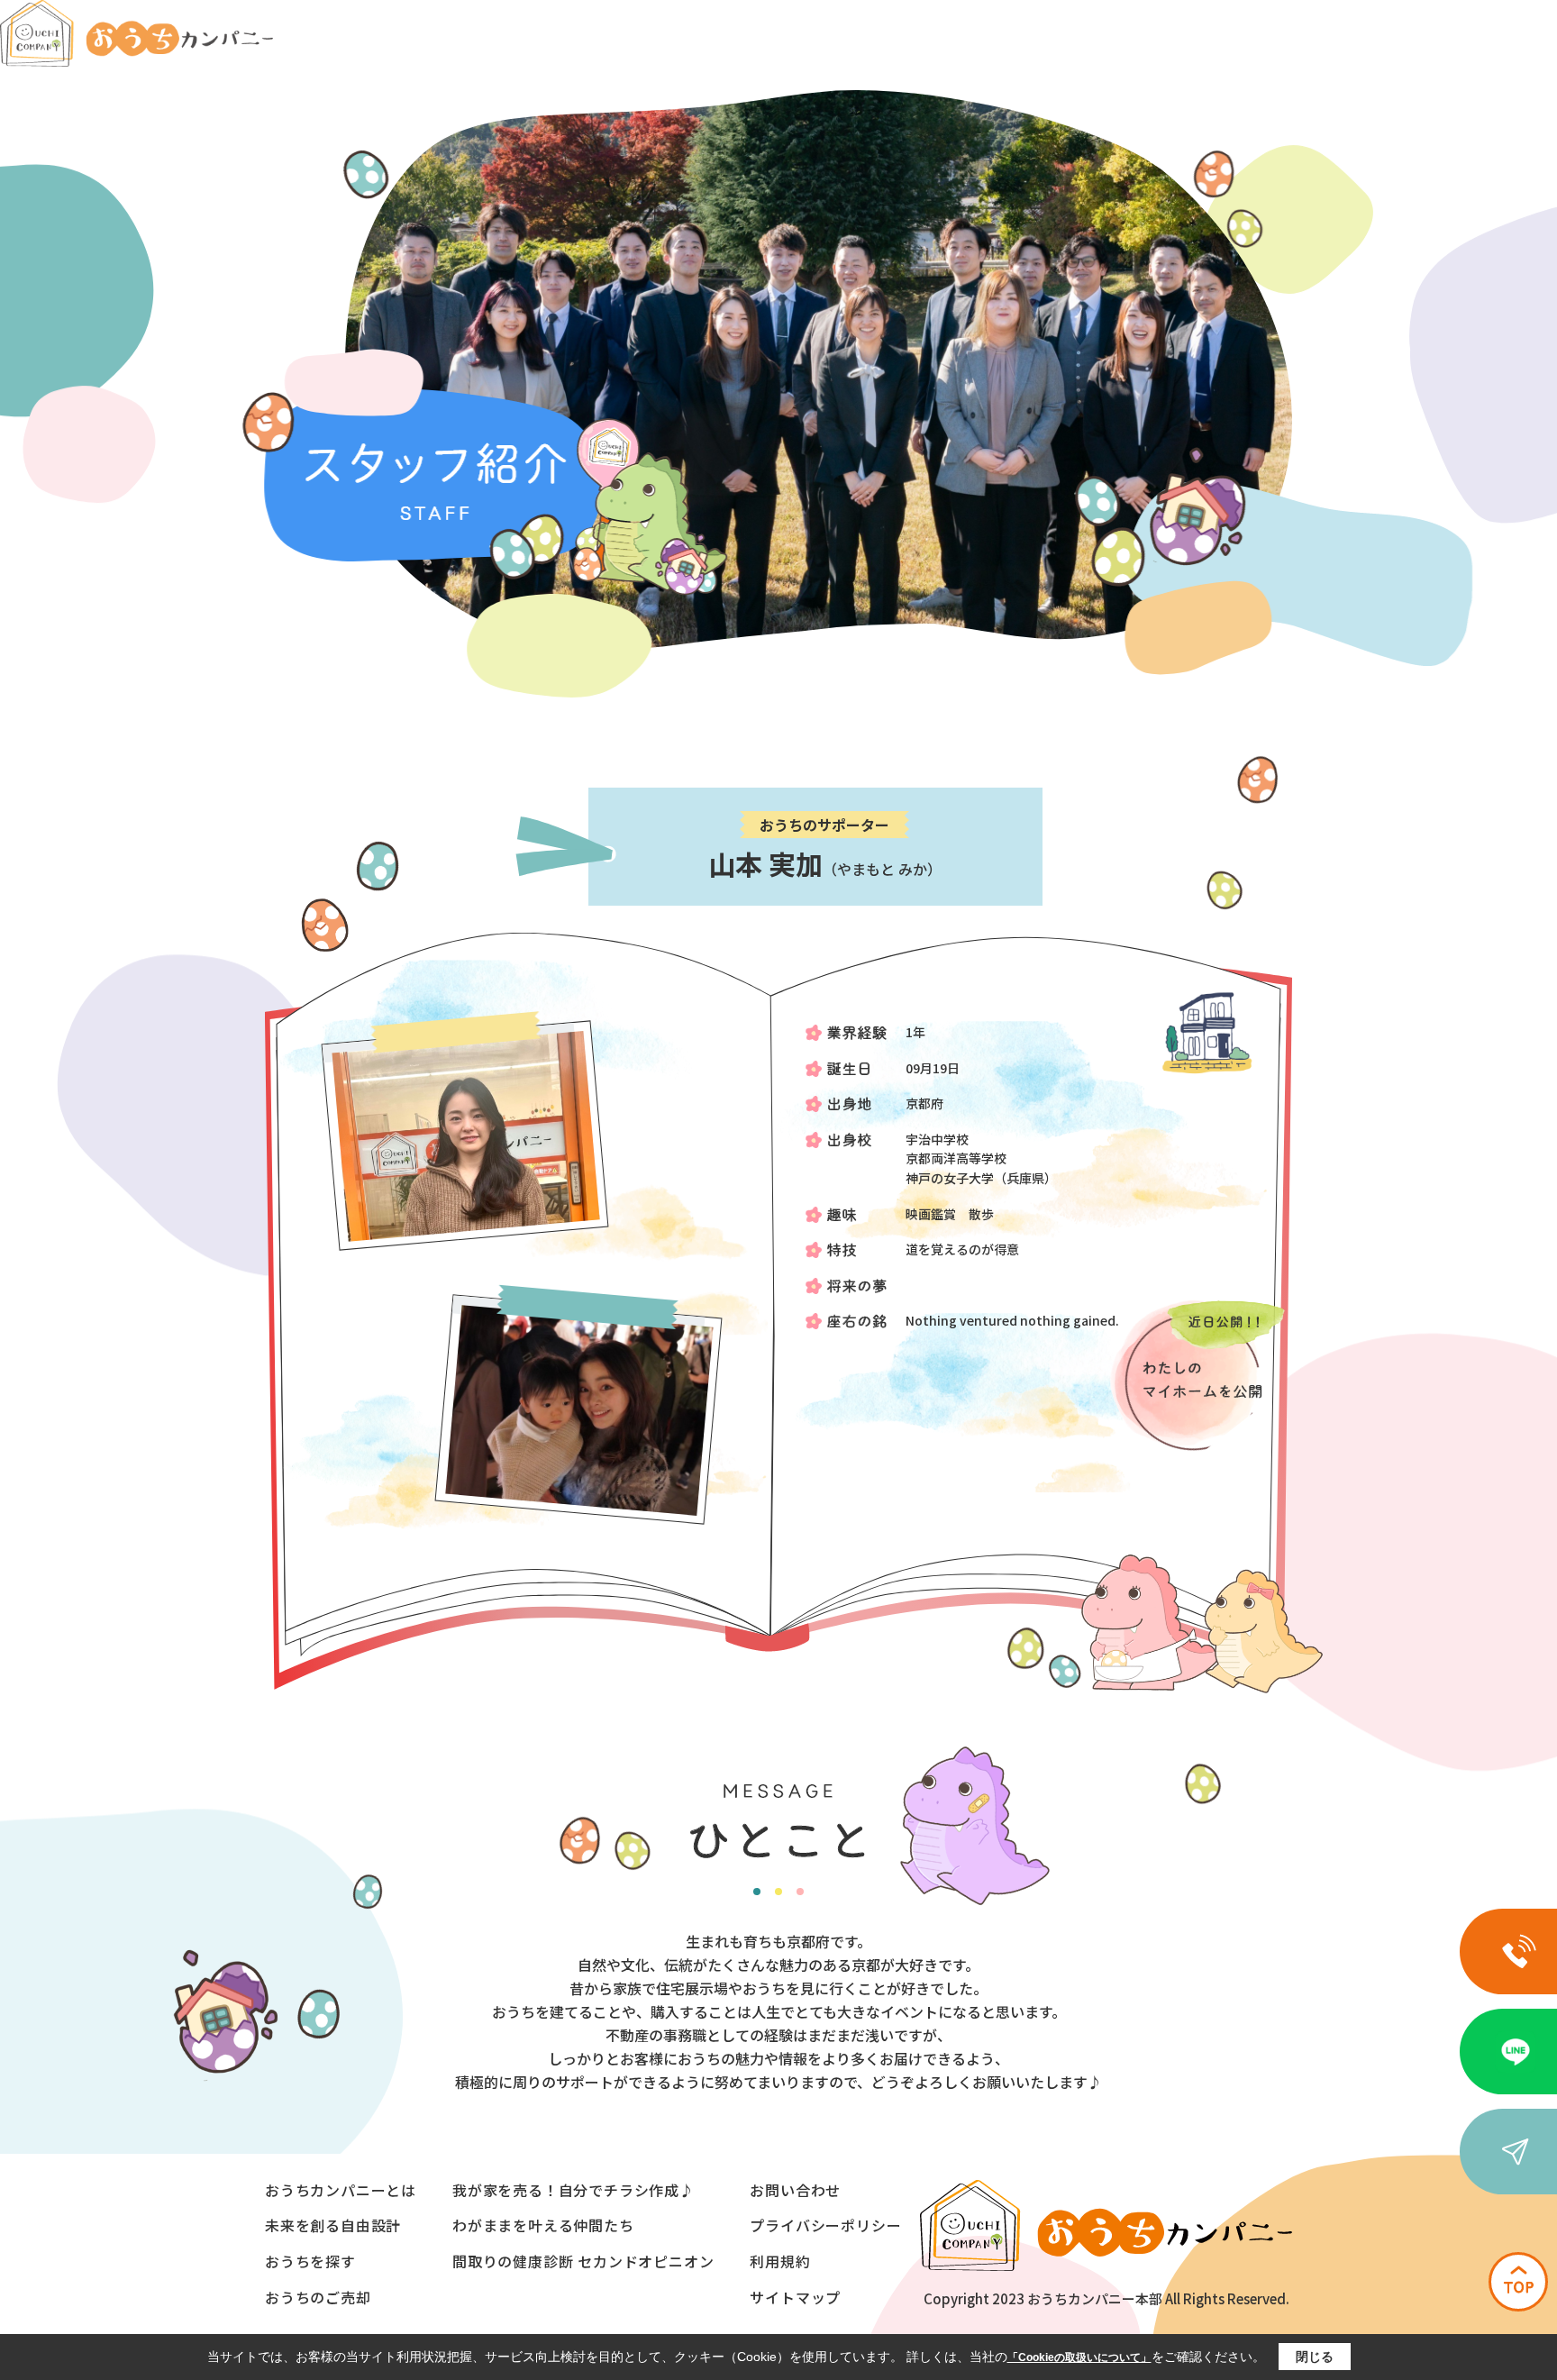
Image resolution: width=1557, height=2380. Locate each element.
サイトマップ (795, 2297)
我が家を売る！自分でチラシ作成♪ (574, 2190)
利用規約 (780, 2261)
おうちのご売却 (318, 2297)
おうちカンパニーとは (341, 2190)
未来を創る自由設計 (333, 2225)
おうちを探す (310, 2261)
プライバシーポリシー (825, 2225)
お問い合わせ (795, 2190)
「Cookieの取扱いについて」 (1079, 2357)
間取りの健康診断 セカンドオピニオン (583, 2261)
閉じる (1315, 2357)
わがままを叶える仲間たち (543, 2225)
